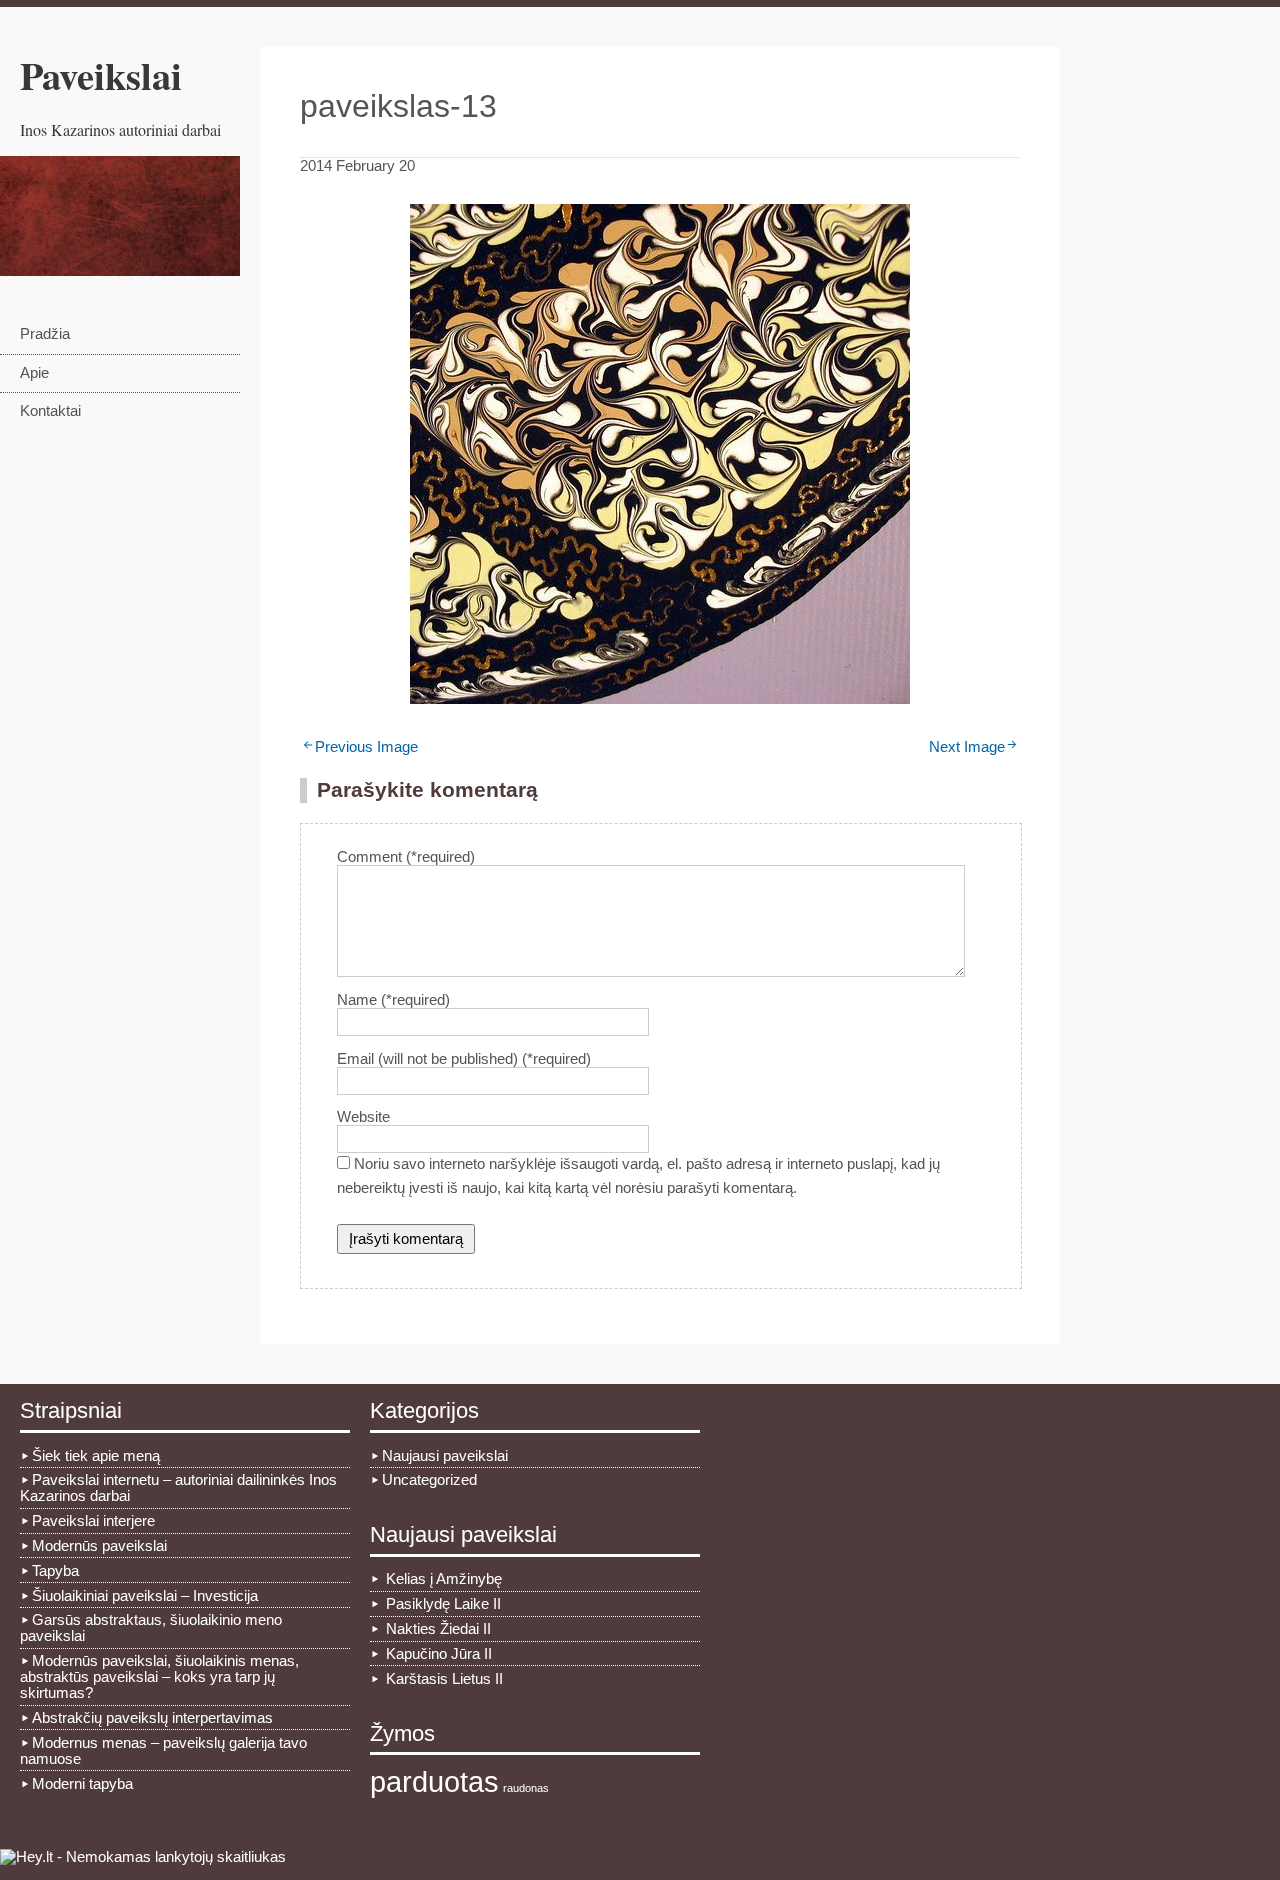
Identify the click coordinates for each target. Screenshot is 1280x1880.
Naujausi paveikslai (445, 1456)
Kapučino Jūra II (439, 1654)
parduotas (434, 1781)
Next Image (967, 747)
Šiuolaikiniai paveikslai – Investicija (145, 1596)
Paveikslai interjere (93, 1521)
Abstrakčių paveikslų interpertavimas (152, 1718)
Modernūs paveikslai (99, 1546)
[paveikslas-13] (660, 699)
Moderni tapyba (82, 1784)
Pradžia (45, 334)
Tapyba (55, 1571)
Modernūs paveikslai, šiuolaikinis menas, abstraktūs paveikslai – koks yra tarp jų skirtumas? (159, 1677)
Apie (34, 373)
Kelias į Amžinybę (444, 1579)
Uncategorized (429, 1480)
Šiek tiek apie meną (96, 1456)
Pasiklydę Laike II (443, 1604)
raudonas (526, 1788)
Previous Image (366, 747)
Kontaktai (50, 411)
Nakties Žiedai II (438, 1629)
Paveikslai (101, 75)
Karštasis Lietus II (444, 1679)
